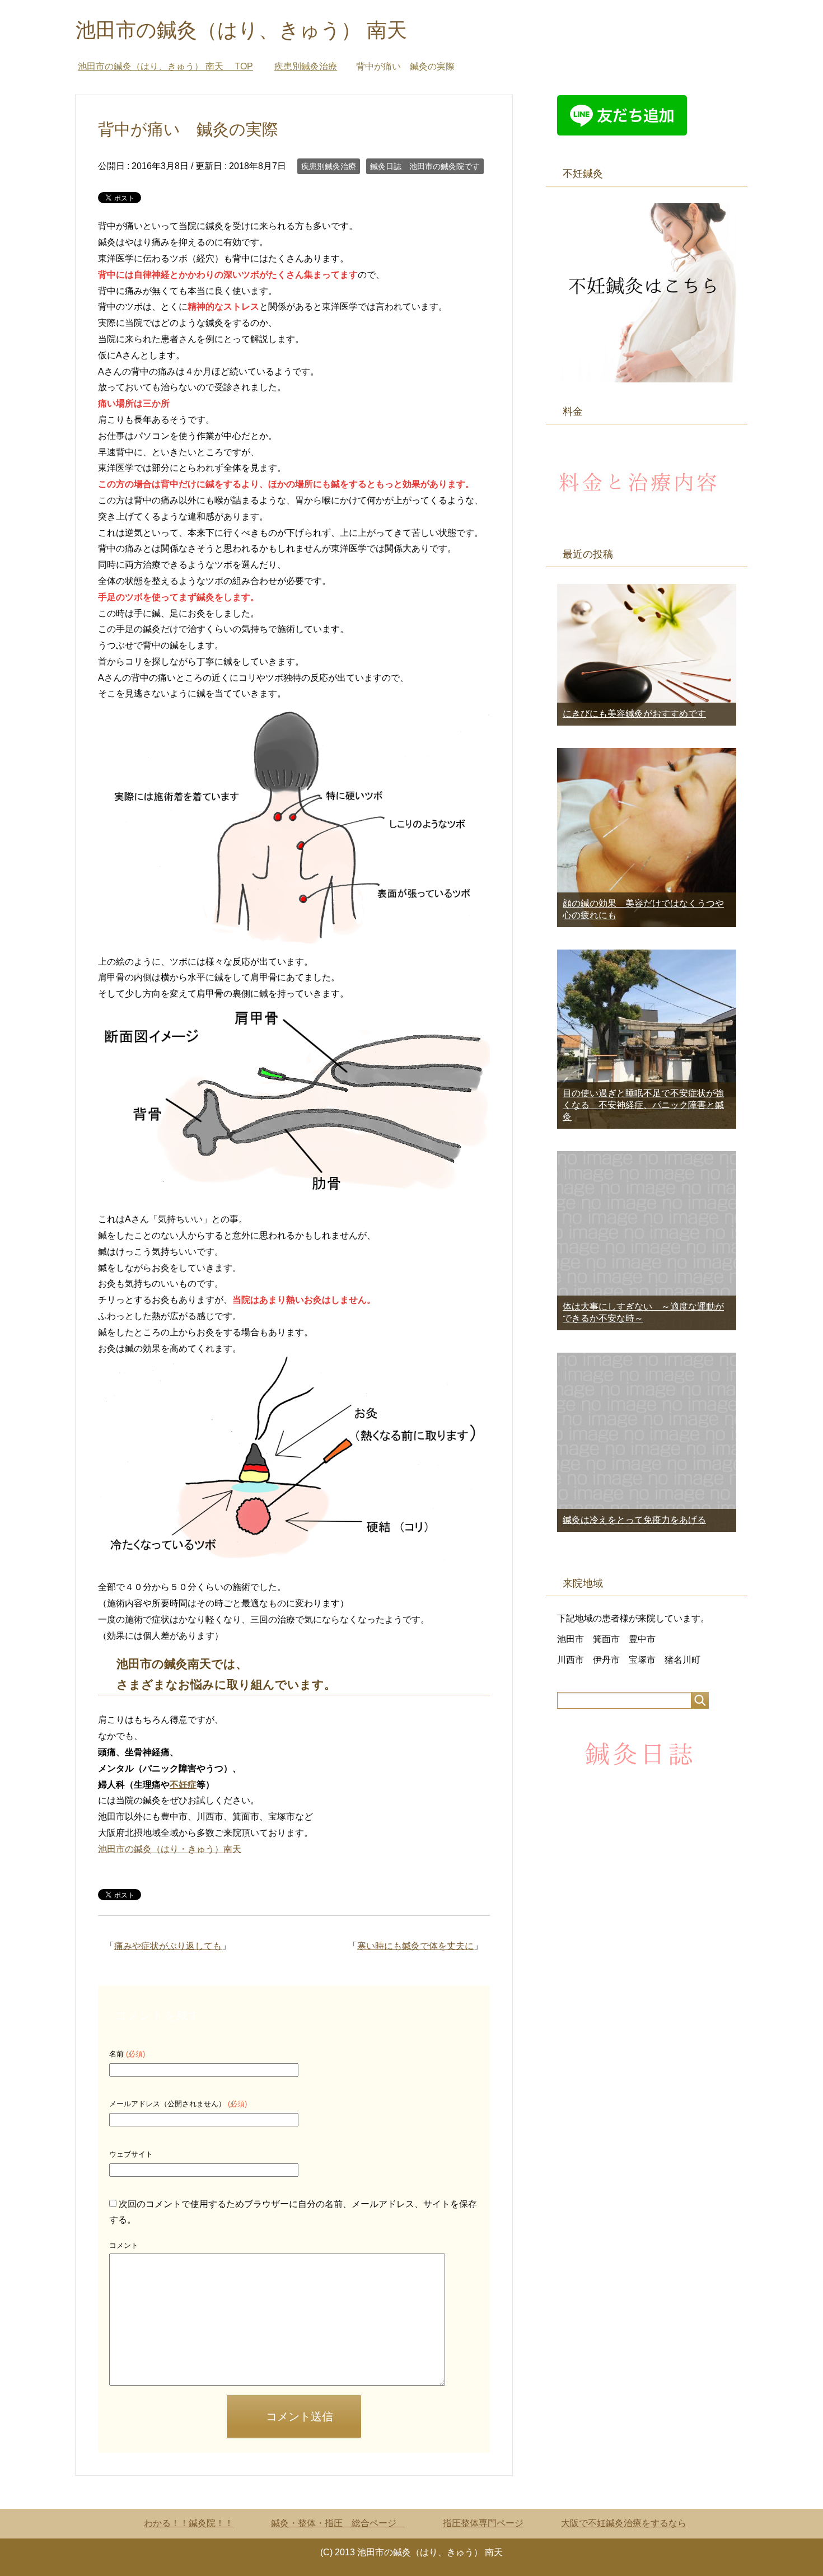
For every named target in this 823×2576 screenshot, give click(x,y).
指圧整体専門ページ (483, 2523)
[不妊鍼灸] (647, 377)
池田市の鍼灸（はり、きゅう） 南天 (251, 30)
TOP (165, 66)
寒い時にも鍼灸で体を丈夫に (415, 1946)
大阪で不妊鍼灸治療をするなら (624, 2523)
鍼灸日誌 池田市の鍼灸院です (425, 166)
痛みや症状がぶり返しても (168, 1946)
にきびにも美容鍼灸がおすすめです (634, 714)
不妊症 (183, 1785)
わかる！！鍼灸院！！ (189, 2523)
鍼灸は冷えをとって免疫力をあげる (634, 1520)
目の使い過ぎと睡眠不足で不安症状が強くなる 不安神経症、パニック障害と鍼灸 (643, 1105)
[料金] (641, 520)
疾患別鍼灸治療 (329, 166)
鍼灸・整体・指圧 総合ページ (338, 2523)
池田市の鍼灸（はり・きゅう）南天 (170, 1849)
